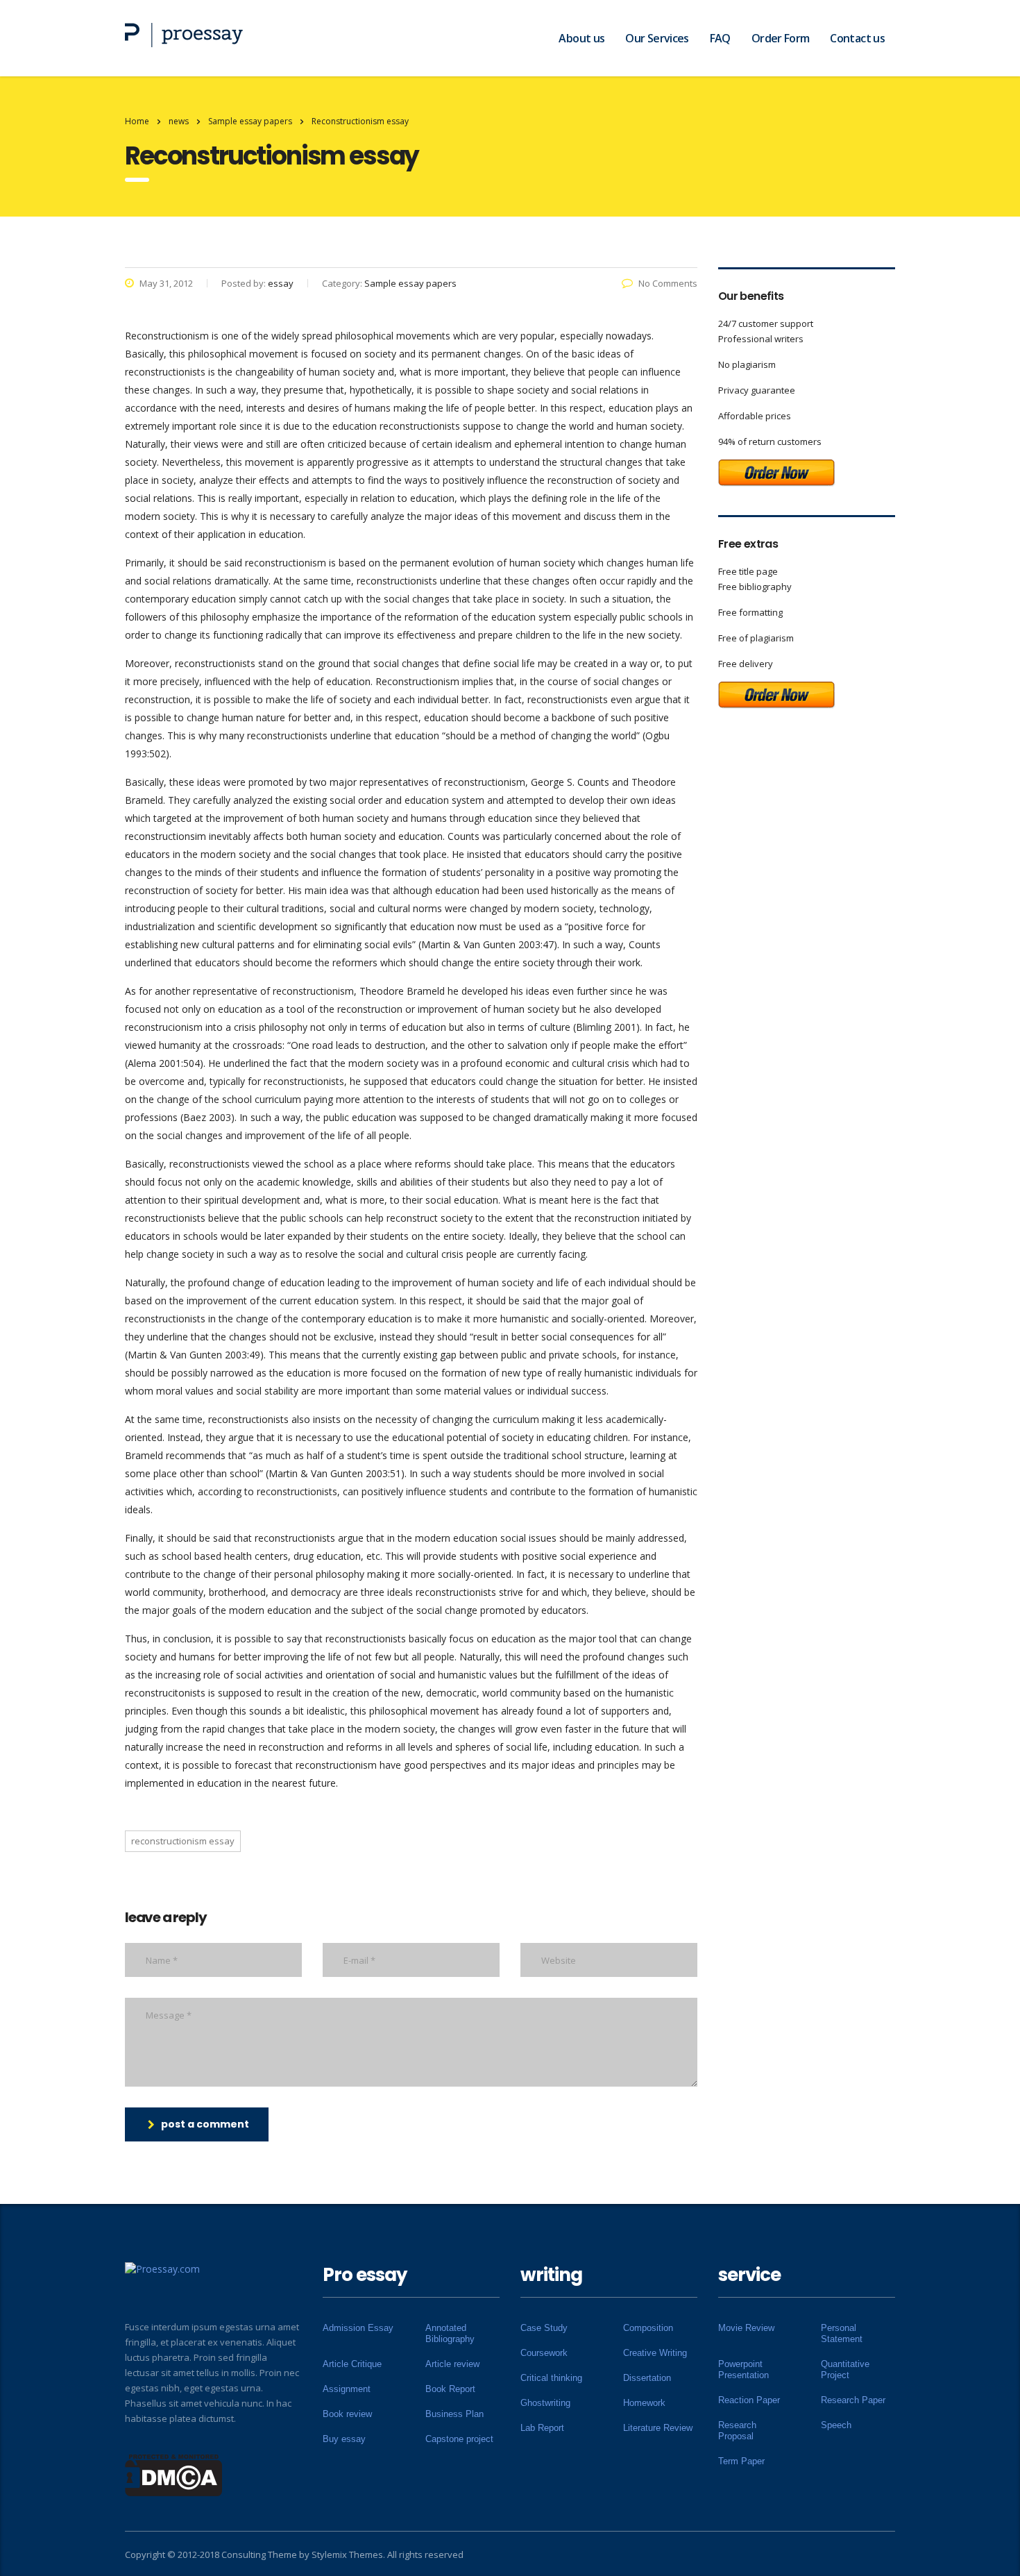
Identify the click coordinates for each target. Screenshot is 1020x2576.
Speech (836, 2425)
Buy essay (344, 2439)
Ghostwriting (545, 2403)
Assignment (347, 2389)
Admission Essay (358, 2328)
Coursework (544, 2353)
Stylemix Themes (347, 2554)
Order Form (781, 38)
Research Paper (853, 2400)
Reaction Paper (749, 2400)
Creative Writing (655, 2353)
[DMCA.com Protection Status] (174, 2474)
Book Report (450, 2389)
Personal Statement (842, 2333)
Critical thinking (551, 2378)
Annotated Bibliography (450, 2333)
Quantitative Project (845, 2369)
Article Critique (352, 2364)
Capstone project (459, 2439)
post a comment (205, 2124)
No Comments (668, 283)
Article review (452, 2364)
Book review (347, 2414)
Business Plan (454, 2414)
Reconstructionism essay (183, 1841)
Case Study (544, 2328)
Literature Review (658, 2428)
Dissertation (647, 2378)
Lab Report (542, 2428)
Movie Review (746, 2328)
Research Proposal (737, 2431)
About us (581, 38)
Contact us (857, 38)
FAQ (720, 38)
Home (137, 121)
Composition (648, 2328)
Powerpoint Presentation (743, 2369)
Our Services (657, 38)
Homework (644, 2403)
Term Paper (741, 2461)
